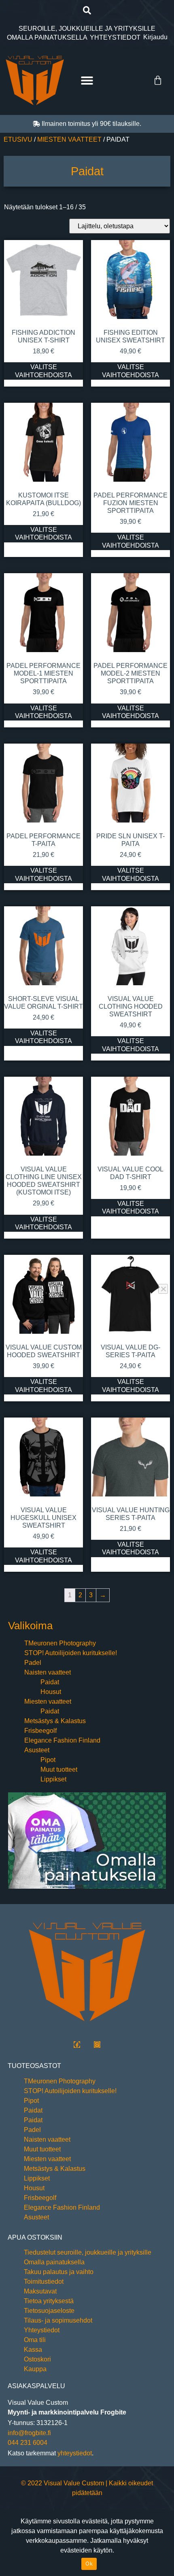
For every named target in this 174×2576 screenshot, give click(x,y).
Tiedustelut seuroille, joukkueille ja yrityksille (88, 2252)
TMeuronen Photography (60, 1643)
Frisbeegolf (40, 1731)
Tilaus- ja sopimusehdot (58, 2320)
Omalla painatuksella (54, 2262)
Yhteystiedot (42, 2330)
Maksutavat (40, 2291)
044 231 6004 (28, 2443)
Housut (51, 1692)
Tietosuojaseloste (49, 2311)
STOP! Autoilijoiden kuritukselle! (71, 1653)
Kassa (33, 2350)
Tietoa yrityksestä (49, 2301)
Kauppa (35, 2369)
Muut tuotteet (59, 1769)
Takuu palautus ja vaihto (59, 2272)
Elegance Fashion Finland (62, 1740)
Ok (89, 2563)
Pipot (48, 1760)
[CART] (158, 81)
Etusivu (18, 139)
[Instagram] (97, 2045)
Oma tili (35, 2340)
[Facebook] (77, 2045)
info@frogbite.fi (29, 2433)
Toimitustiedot (44, 2282)
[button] (87, 10)
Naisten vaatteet (48, 1672)
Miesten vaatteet (69, 139)
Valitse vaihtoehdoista (43, 371)
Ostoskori (37, 2359)
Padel (33, 1663)
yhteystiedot (75, 2453)
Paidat (50, 1682)
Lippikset (53, 1779)
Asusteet (37, 1750)
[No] (163, 1289)
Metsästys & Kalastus (55, 1721)
